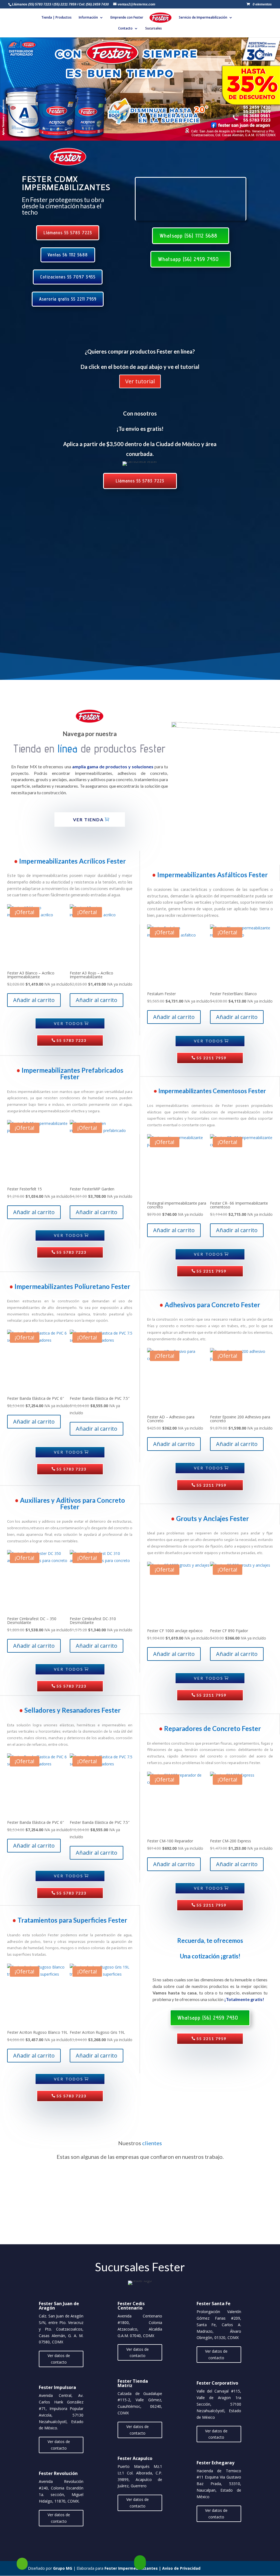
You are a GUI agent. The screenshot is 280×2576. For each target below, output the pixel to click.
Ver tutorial (140, 381)
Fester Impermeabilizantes (131, 2568)
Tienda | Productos (56, 18)
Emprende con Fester (127, 18)
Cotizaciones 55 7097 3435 (68, 277)
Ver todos (69, 1023)
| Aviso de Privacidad (179, 2568)
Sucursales (154, 29)
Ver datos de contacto (59, 2359)
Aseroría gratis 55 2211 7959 (68, 299)
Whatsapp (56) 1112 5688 (188, 236)
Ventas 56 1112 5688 (68, 255)
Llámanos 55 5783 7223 (68, 233)
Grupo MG (63, 2568)
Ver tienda (88, 819)
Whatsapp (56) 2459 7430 (188, 259)
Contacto (125, 29)
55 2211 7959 (211, 1058)
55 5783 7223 (71, 1040)
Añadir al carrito (34, 1000)
